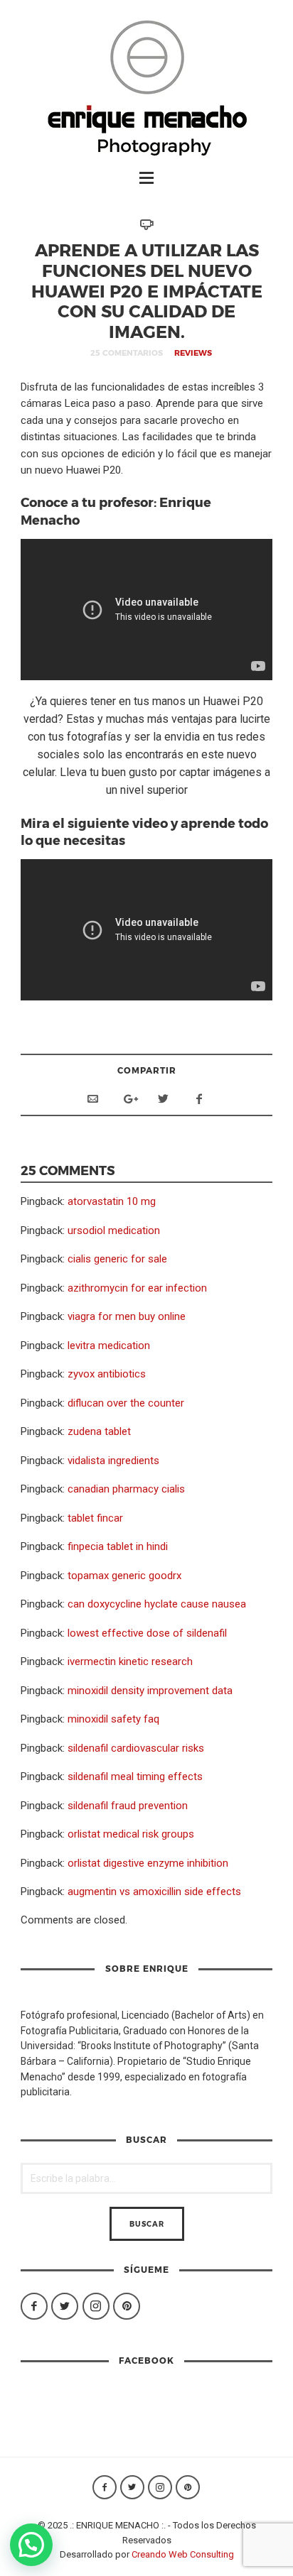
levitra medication (109, 1346)
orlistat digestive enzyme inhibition (148, 1863)
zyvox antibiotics (107, 1374)
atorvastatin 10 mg (112, 1201)
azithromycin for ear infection (137, 1288)
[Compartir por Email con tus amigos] (92, 1099)
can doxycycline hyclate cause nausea (157, 1604)
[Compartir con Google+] (128, 1099)
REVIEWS (193, 353)
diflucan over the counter (126, 1403)
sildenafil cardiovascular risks (136, 1748)
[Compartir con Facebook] (199, 1099)
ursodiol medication (114, 1230)
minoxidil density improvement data (150, 1691)
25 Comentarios (127, 353)
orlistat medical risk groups (131, 1834)
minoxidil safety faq (113, 1719)
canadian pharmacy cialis (126, 1489)
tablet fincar (95, 1518)
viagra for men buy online (127, 1316)
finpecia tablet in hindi (118, 1546)
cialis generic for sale (117, 1259)
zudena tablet (99, 1431)
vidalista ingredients (113, 1461)
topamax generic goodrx (124, 1576)
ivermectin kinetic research (130, 1661)
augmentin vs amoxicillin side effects (154, 1892)
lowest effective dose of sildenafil (147, 1633)
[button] (31, 2545)
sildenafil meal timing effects (135, 1777)
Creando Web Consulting (183, 2554)
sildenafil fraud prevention (128, 1806)
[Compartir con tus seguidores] (164, 1099)
